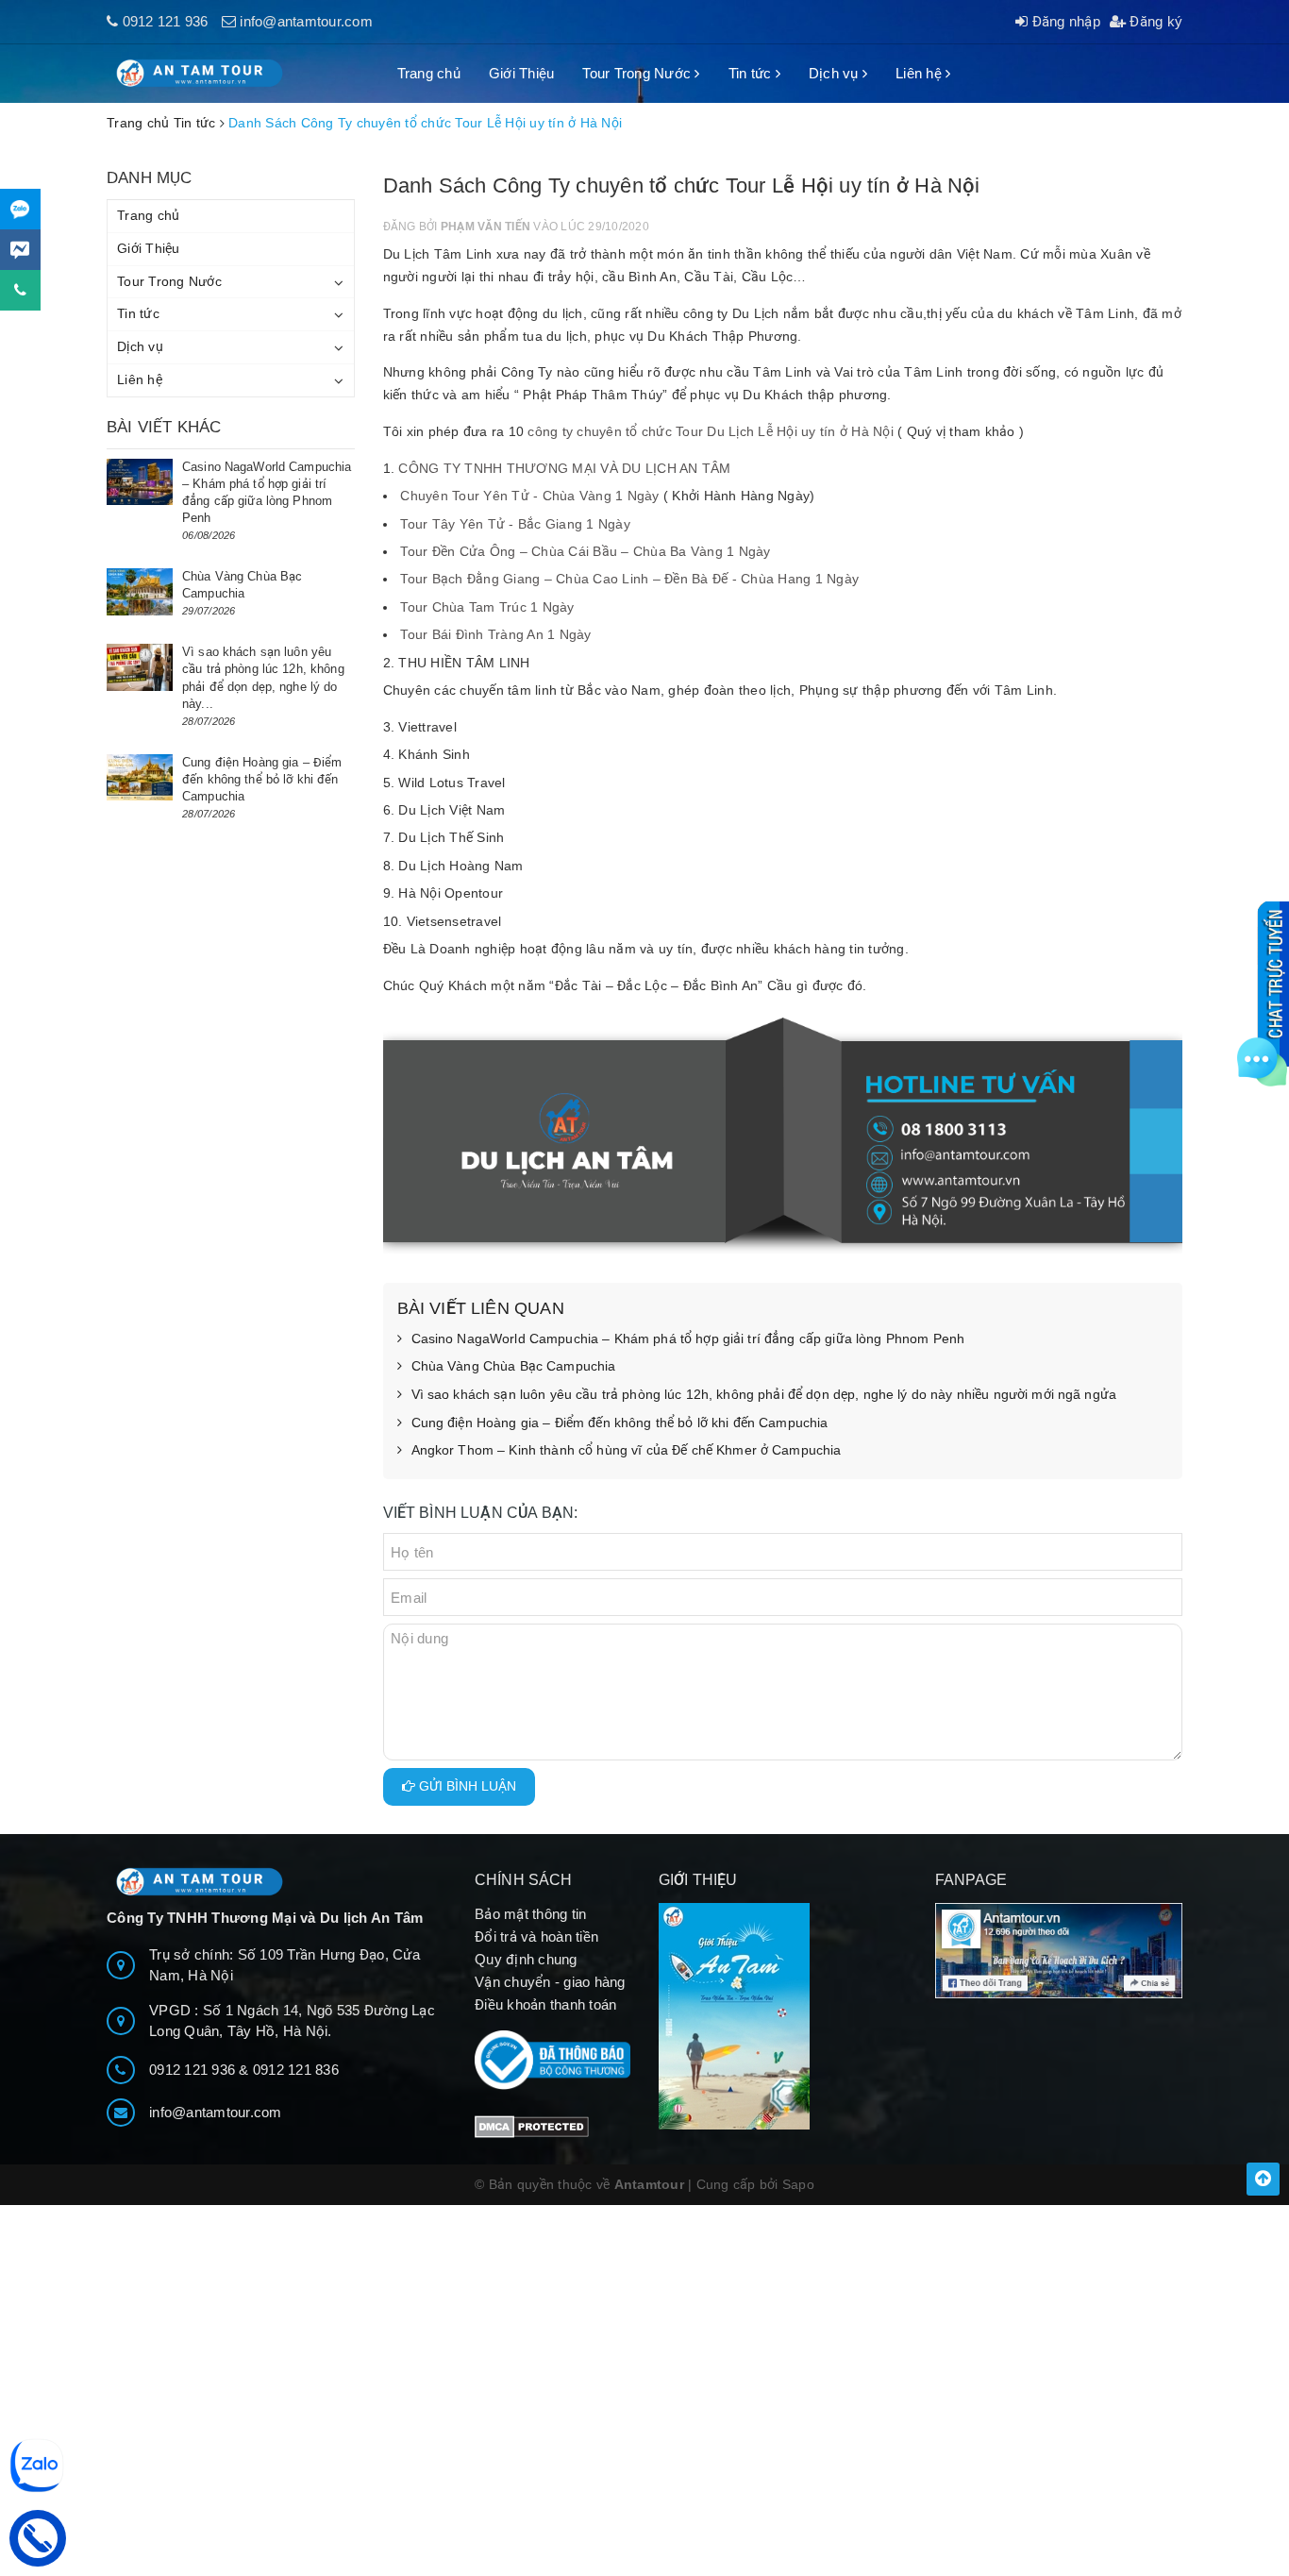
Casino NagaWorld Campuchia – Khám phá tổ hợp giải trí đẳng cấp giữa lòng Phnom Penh (688, 1339)
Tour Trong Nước (638, 73)
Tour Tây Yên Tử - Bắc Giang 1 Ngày (515, 524)
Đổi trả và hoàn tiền (536, 1936)
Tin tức (752, 73)
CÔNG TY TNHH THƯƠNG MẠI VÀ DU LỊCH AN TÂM (564, 468)
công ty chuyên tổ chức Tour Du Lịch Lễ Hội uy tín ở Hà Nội (711, 431)
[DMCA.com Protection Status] (532, 2125)
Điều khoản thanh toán (545, 2004)
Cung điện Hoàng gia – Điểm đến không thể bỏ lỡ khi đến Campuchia (620, 1423)
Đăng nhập (1064, 21)
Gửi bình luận (466, 1786)
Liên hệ (921, 73)
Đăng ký (1154, 21)
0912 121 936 (166, 21)
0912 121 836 (296, 2070)
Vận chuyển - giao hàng (550, 1982)
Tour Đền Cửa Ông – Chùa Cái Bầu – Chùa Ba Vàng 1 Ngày (585, 551)
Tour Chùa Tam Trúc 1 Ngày (487, 607)
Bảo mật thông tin (530, 1914)
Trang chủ (429, 73)
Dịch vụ (836, 73)
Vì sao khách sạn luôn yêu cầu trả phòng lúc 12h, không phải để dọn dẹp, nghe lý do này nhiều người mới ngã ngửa (764, 1394)
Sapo (798, 2184)
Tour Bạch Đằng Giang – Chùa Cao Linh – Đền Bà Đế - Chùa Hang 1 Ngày (629, 579)
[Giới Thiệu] (783, 2016)
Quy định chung (526, 1959)
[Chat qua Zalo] (20, 209)
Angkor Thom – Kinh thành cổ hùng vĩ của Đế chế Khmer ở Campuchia (627, 1450)
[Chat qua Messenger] (20, 250)
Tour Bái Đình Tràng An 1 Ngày (495, 634)
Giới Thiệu (522, 73)
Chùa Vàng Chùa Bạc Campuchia (514, 1366)
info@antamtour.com (306, 21)
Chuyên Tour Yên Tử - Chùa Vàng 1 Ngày (529, 496)
